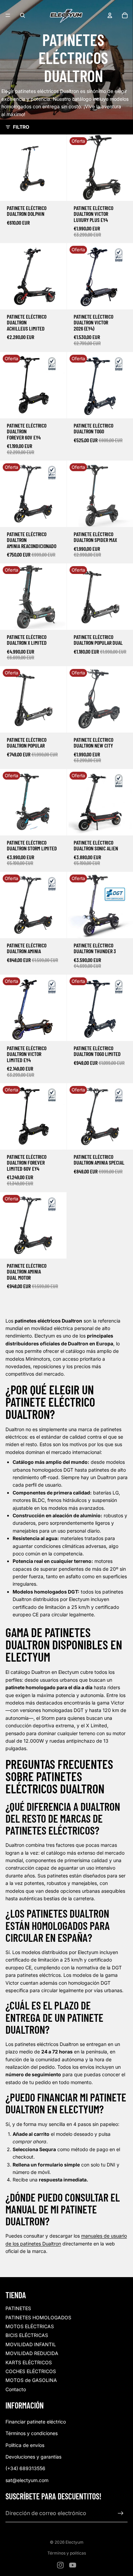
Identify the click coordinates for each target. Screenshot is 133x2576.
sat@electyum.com (27, 2480)
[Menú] (8, 15)
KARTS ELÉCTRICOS (29, 2362)
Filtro (21, 127)
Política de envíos (25, 2445)
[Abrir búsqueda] (23, 15)
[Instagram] (60, 2565)
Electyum (75, 2542)
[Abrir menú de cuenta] (110, 15)
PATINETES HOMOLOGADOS (38, 2317)
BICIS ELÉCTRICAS (27, 2335)
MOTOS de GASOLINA (31, 2380)
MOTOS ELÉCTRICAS (30, 2326)
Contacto (16, 2389)
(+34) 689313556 (25, 2468)
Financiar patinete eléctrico (36, 2422)
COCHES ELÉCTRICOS (31, 2371)
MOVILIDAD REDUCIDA (32, 2353)
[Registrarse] (121, 2513)
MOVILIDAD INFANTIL (31, 2344)
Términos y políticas (67, 2553)
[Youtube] (73, 2565)
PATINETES (18, 2308)
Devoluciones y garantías (33, 2457)
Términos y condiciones (32, 2433)
